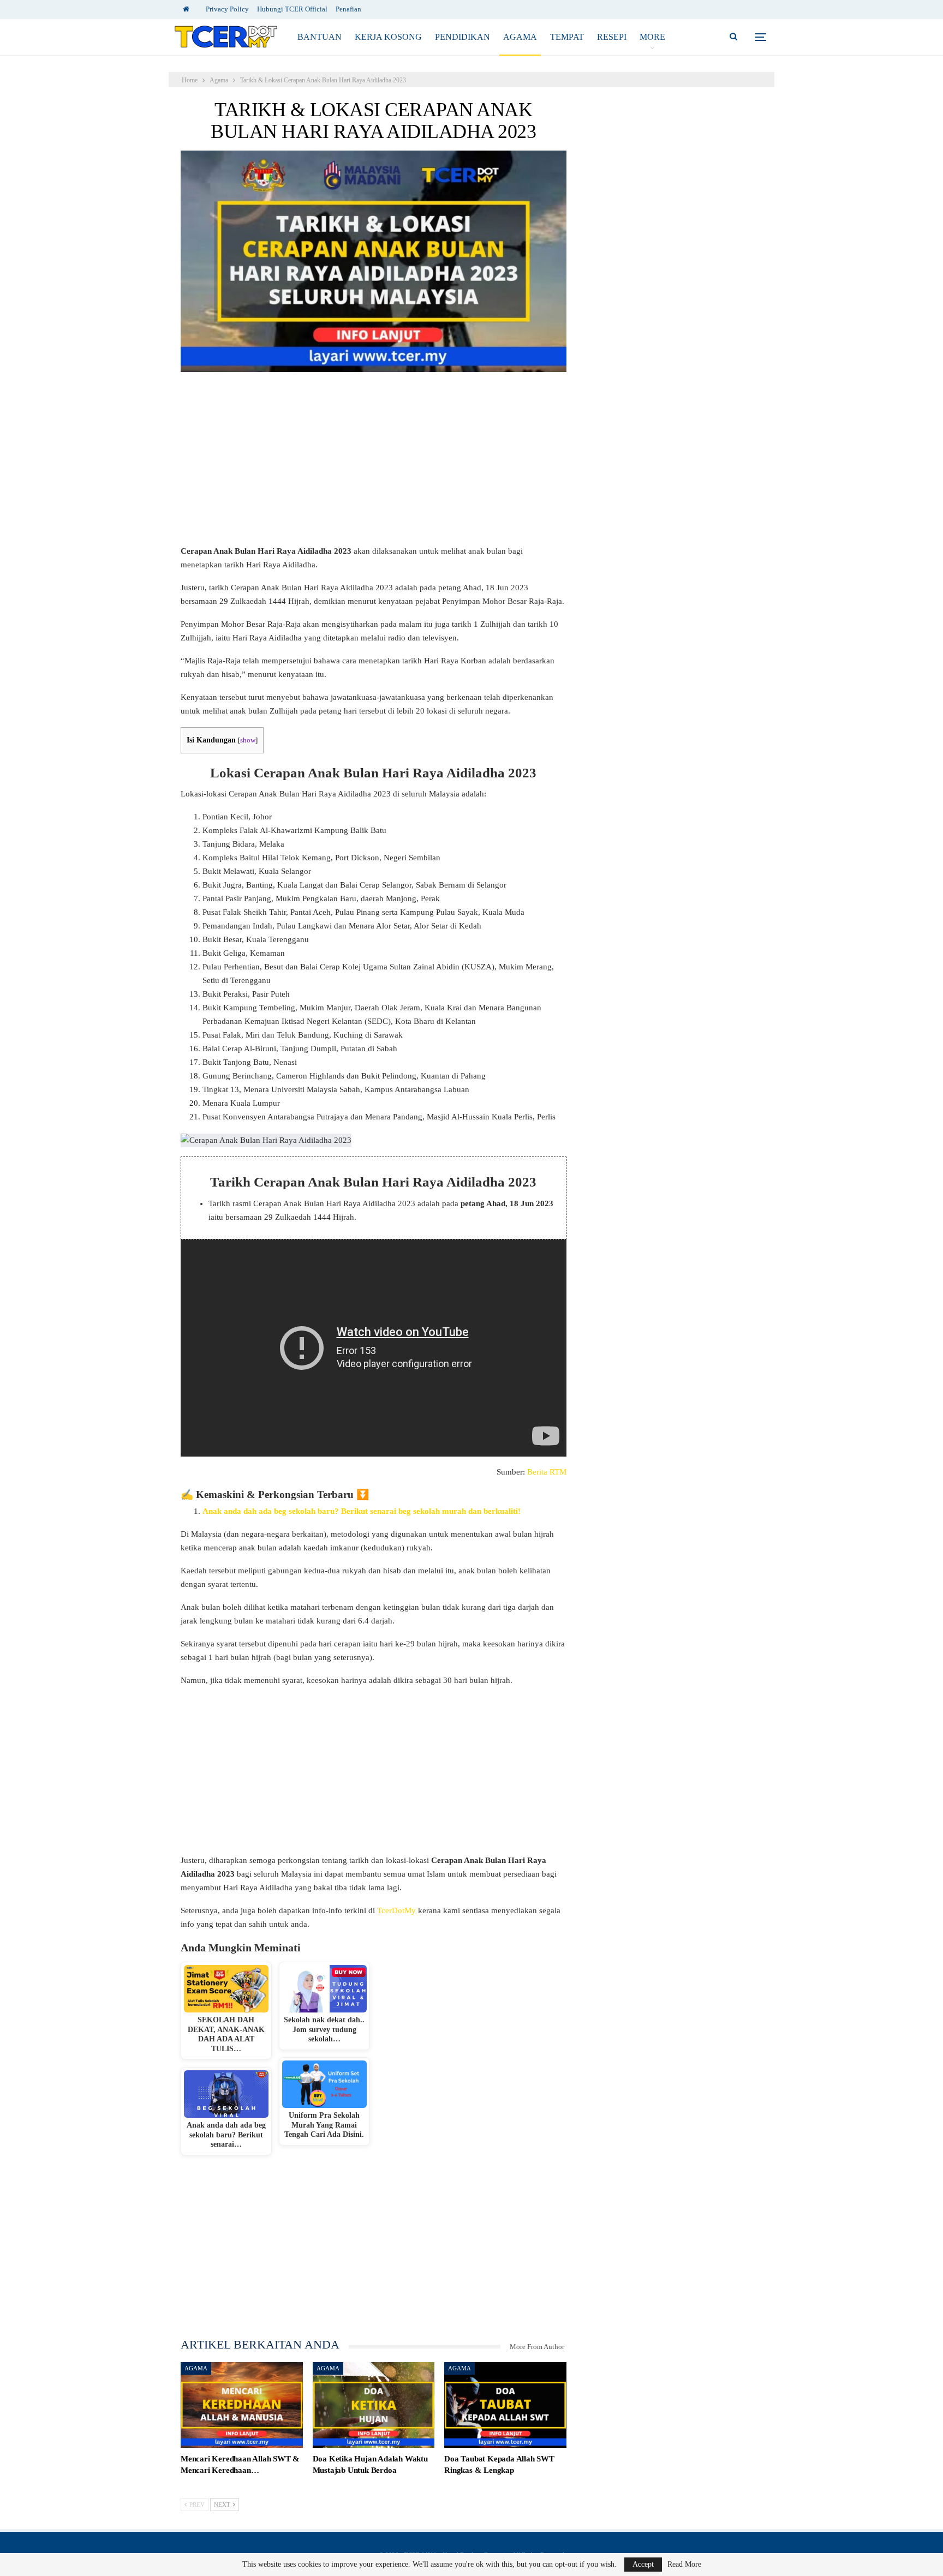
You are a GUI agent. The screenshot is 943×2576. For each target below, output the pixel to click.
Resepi (612, 37)
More (652, 37)
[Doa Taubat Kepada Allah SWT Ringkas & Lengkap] (505, 2405)
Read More (684, 2565)
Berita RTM (547, 1472)
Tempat (567, 37)
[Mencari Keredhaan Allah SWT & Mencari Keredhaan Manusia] (242, 2405)
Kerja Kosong (388, 37)
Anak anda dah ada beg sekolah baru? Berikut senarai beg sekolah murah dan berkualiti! (362, 1511)
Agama (520, 37)
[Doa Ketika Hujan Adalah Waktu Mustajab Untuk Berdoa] (374, 2405)
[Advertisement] (374, 464)
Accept (643, 2564)
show (248, 740)
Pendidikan (462, 37)
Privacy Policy (227, 9)
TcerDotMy (398, 1910)
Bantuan (320, 37)
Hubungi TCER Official (292, 9)
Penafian (348, 9)
